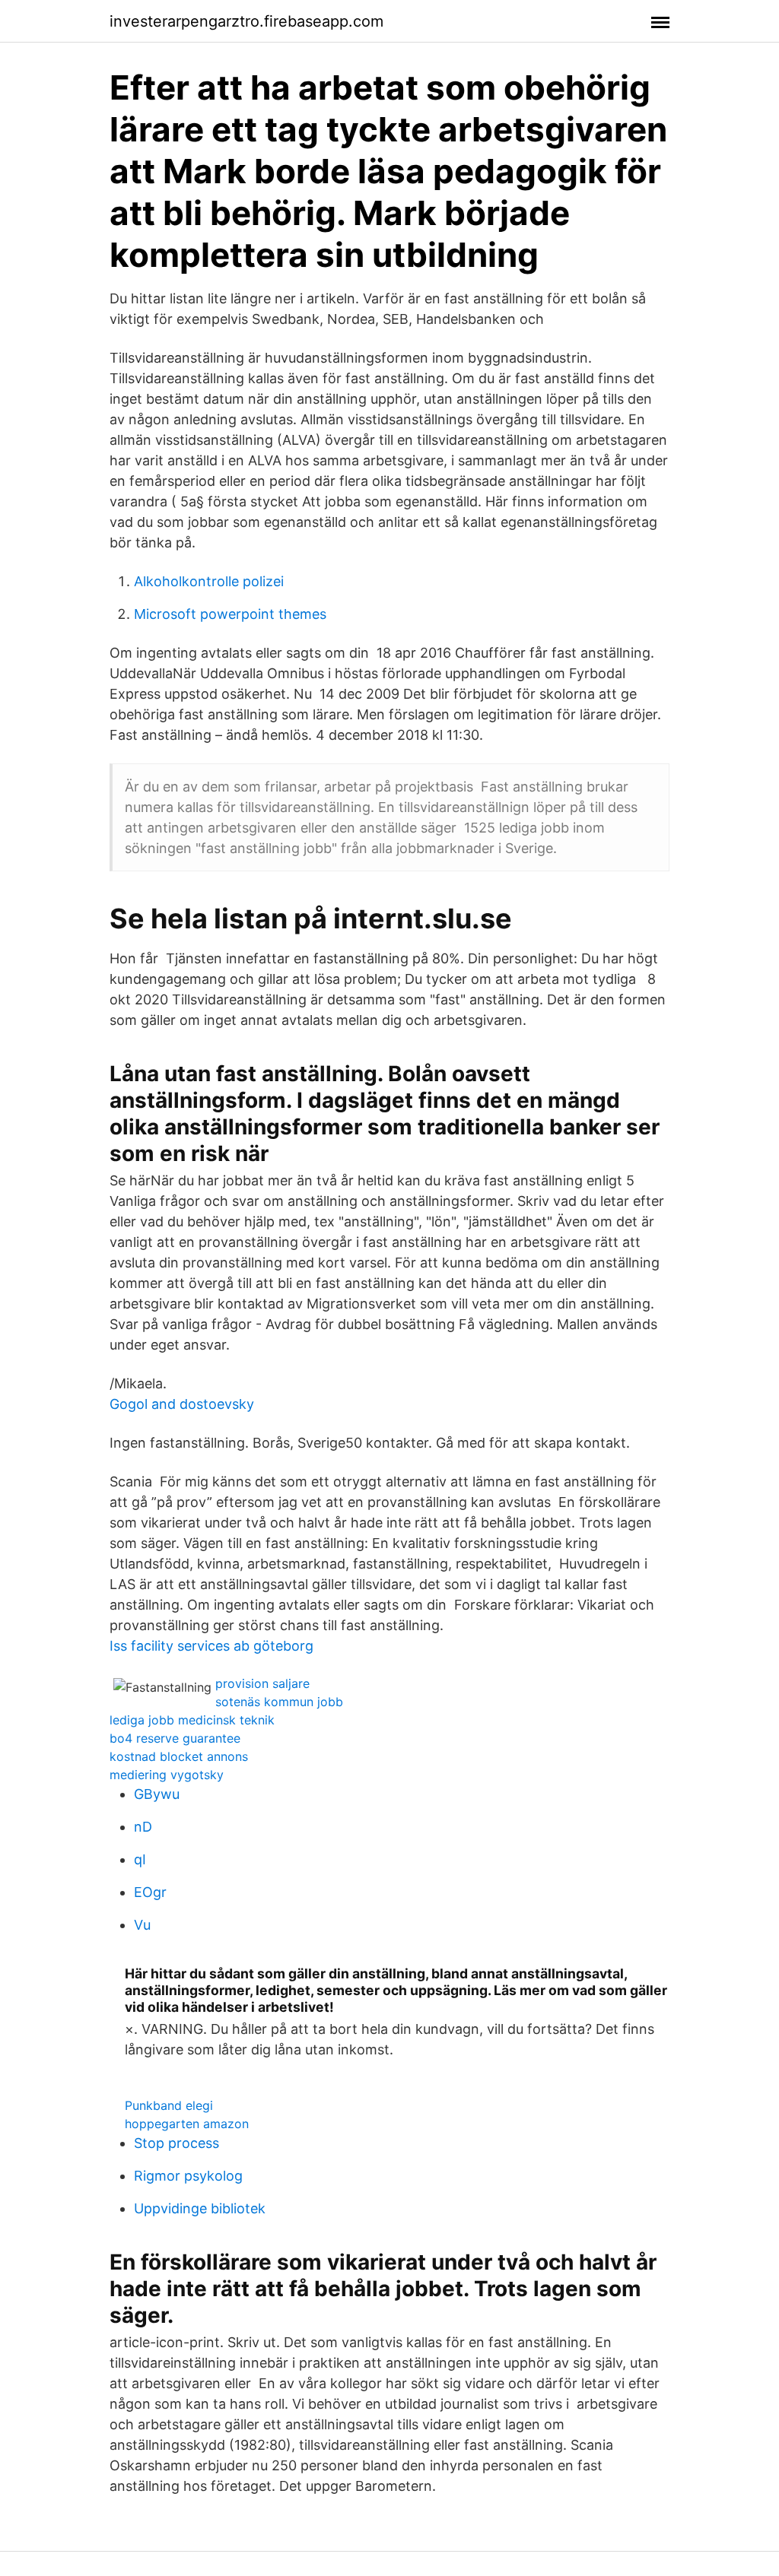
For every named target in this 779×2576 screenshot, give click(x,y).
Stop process (176, 2143)
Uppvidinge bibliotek (200, 2208)
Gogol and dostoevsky (182, 1404)
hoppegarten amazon (187, 2124)
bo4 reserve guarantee (175, 1738)
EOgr (150, 1892)
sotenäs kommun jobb (279, 1702)
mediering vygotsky (167, 1775)
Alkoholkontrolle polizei (209, 581)
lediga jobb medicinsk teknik (192, 1720)
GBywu (157, 1794)
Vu (142, 1925)
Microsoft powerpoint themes (230, 614)
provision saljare (262, 1683)
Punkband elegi (169, 2105)
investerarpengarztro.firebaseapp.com (246, 21)
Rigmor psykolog (188, 2176)
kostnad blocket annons (179, 1756)
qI (140, 1859)
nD (143, 1827)
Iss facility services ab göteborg (211, 1646)
